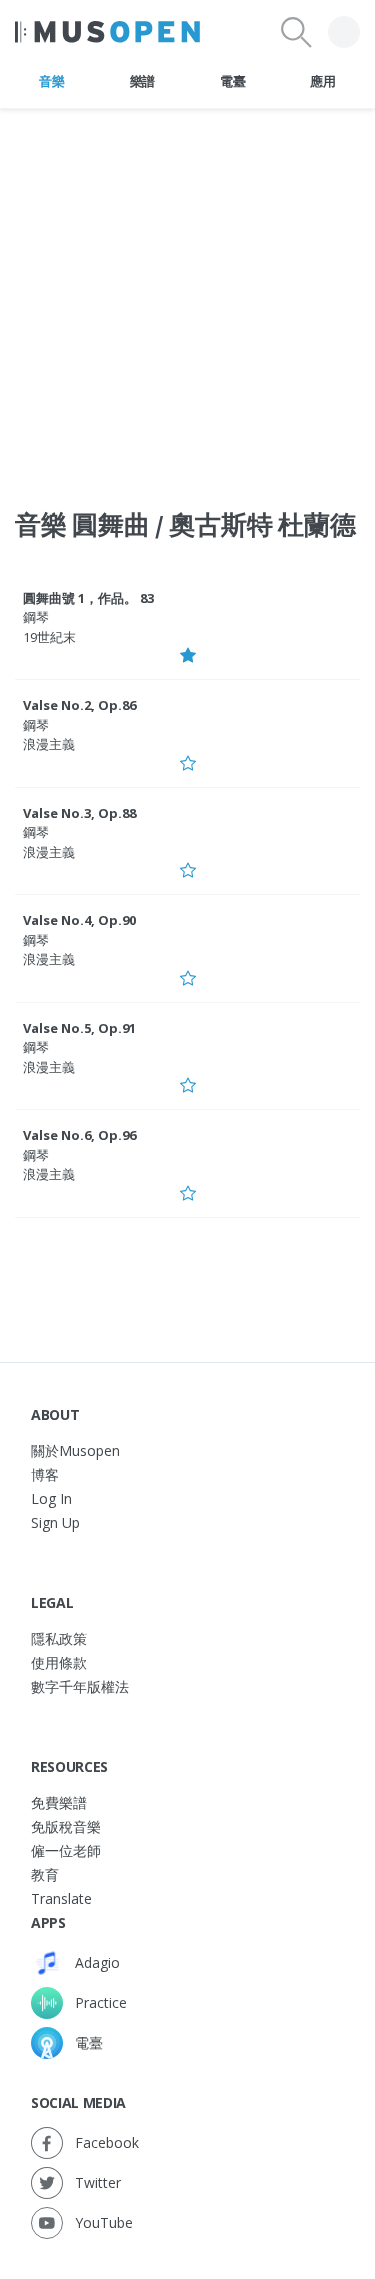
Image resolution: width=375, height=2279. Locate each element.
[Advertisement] (187, 296)
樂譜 (142, 81)
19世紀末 (49, 637)
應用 (322, 81)
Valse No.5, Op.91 (79, 1028)
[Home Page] (107, 32)
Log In (51, 1498)
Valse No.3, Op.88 (79, 813)
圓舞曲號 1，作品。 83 (88, 598)
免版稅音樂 (66, 1826)
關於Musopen (75, 1450)
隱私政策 (59, 1638)
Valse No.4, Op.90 (79, 920)
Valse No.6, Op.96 (79, 1135)
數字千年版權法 (80, 1686)
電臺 (232, 81)
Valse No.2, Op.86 (79, 705)
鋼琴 (36, 617)
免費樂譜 (59, 1802)
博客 (45, 1474)
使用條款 (59, 1662)
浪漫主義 (49, 744)
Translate (61, 1898)
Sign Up (55, 1522)
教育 (45, 1874)
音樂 (51, 81)
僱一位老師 (66, 1850)
